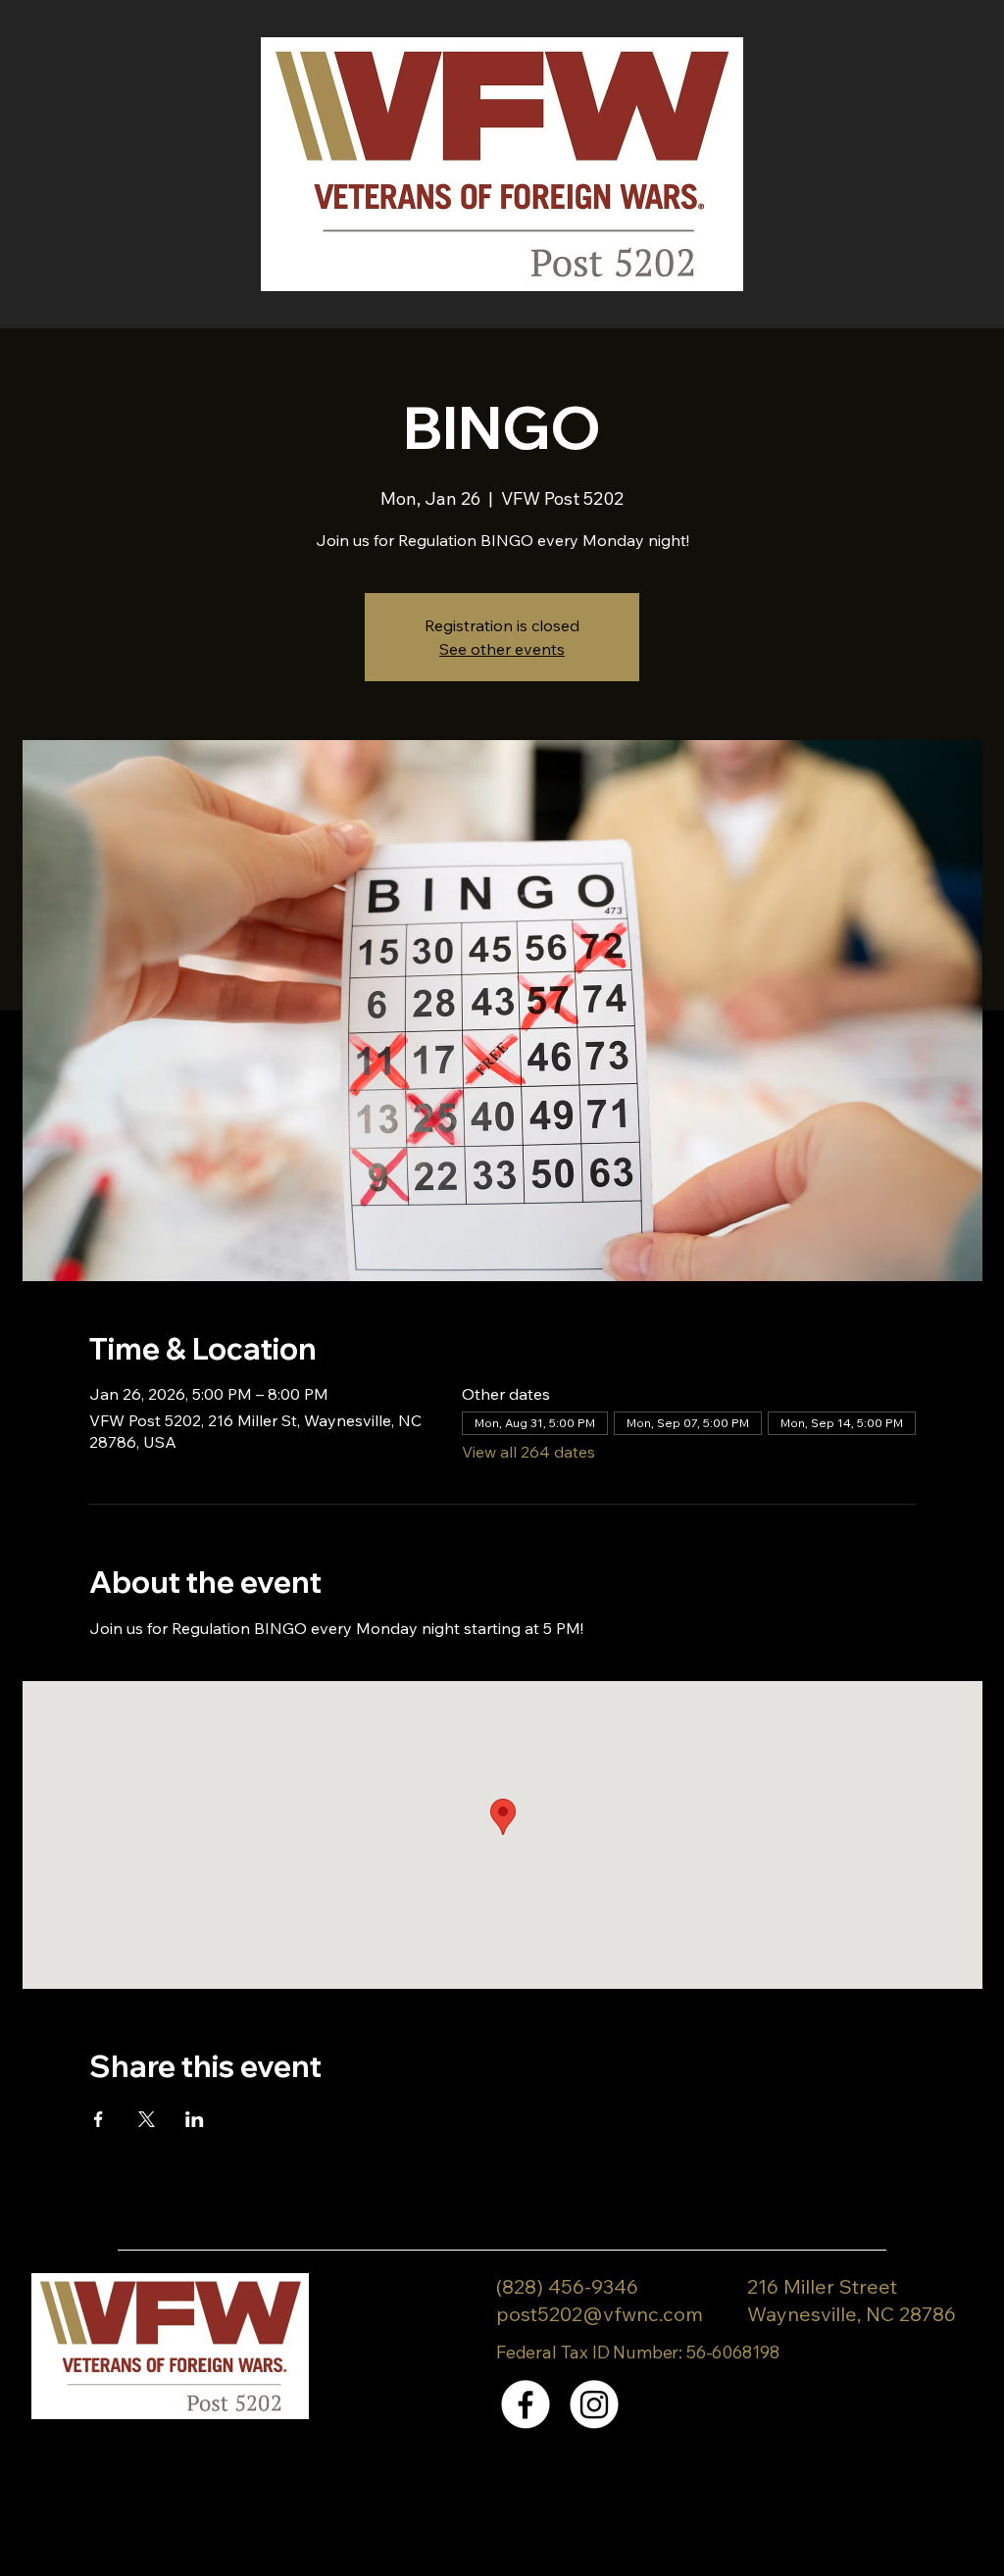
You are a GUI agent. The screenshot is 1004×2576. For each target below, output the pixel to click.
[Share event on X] (147, 2119)
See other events (502, 649)
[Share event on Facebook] (99, 2119)
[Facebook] (526, 2404)
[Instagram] (594, 2404)
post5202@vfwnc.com (600, 2314)
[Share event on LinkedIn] (195, 2119)
